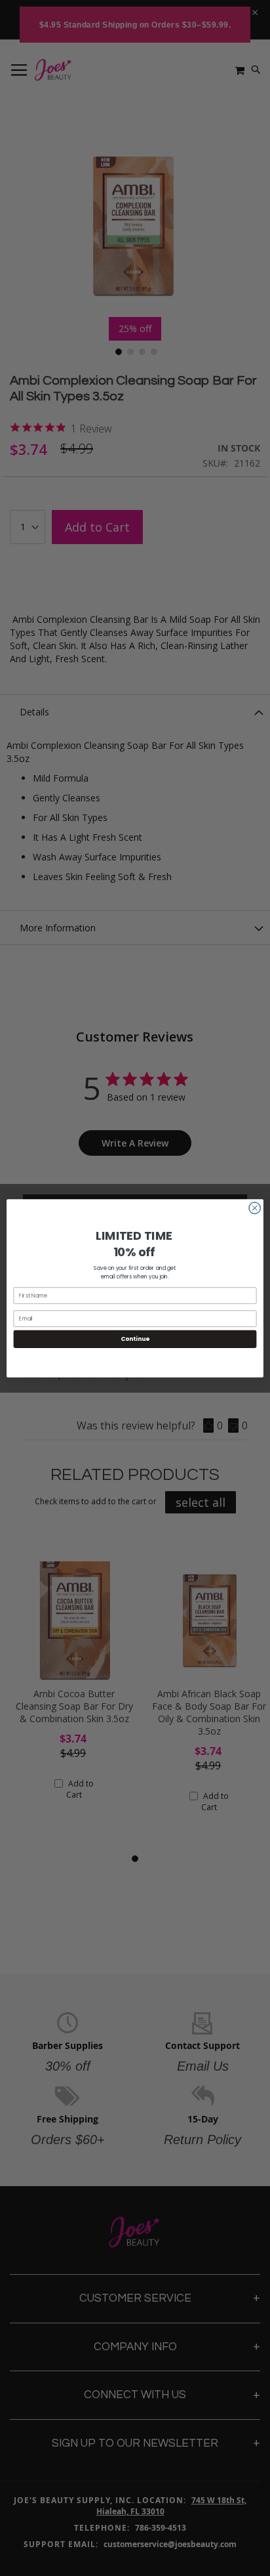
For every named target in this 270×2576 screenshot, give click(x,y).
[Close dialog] (255, 1208)
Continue (135, 1339)
